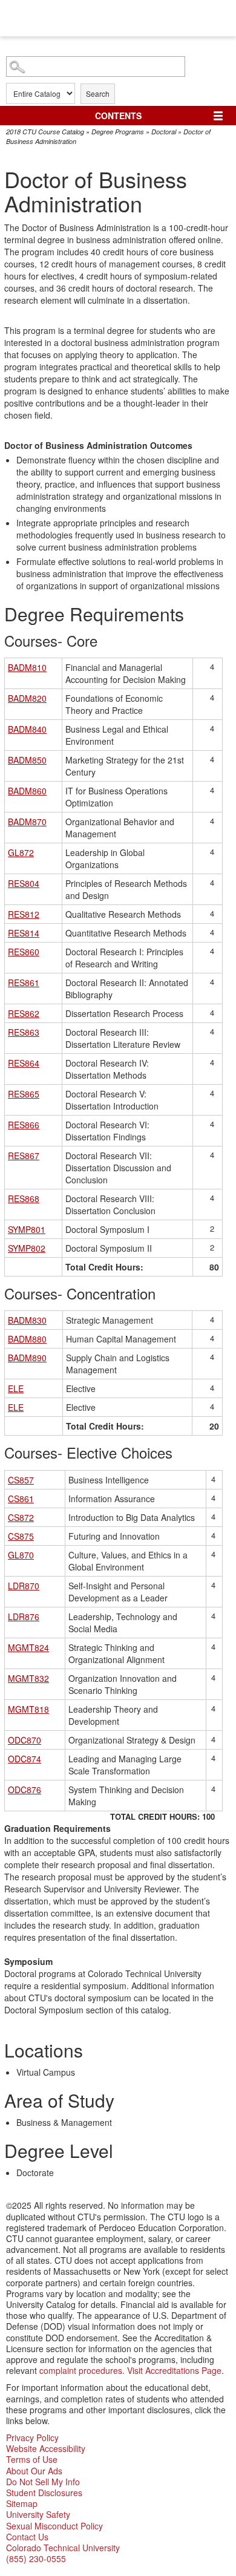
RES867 (24, 1156)
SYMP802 (27, 1248)
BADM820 (27, 698)
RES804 (24, 883)
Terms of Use (32, 2459)
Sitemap (22, 2503)
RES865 (24, 1094)
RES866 (24, 1125)
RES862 (24, 1013)
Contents (118, 116)
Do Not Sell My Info (43, 2482)
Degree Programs (118, 132)
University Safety (38, 2514)
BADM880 (27, 1339)
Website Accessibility (46, 2448)
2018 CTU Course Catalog (45, 132)
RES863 (24, 1032)
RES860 (24, 952)
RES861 (24, 982)
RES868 (24, 1198)
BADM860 (27, 791)
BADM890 (27, 1358)
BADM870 (27, 822)
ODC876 (25, 1790)
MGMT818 (28, 1709)
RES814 (24, 933)
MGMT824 (28, 1647)
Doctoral (164, 132)
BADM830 (27, 1320)
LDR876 (24, 1617)
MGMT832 (28, 1678)
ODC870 (25, 1740)
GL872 (21, 852)
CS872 (21, 1517)
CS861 (21, 1499)
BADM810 (27, 667)
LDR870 (24, 1586)
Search (98, 93)
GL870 (21, 1555)
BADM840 (27, 729)
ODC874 (25, 1759)
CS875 (21, 1536)
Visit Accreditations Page (174, 2370)
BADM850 (27, 760)
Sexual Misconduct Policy (54, 2526)
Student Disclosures (44, 2493)
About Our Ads (34, 2471)
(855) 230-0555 (36, 2558)
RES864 (24, 1063)
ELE (16, 1388)
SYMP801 (27, 1229)
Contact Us (27, 2537)
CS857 (21, 1480)
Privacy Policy (32, 2437)
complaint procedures (81, 2370)
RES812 (24, 914)
